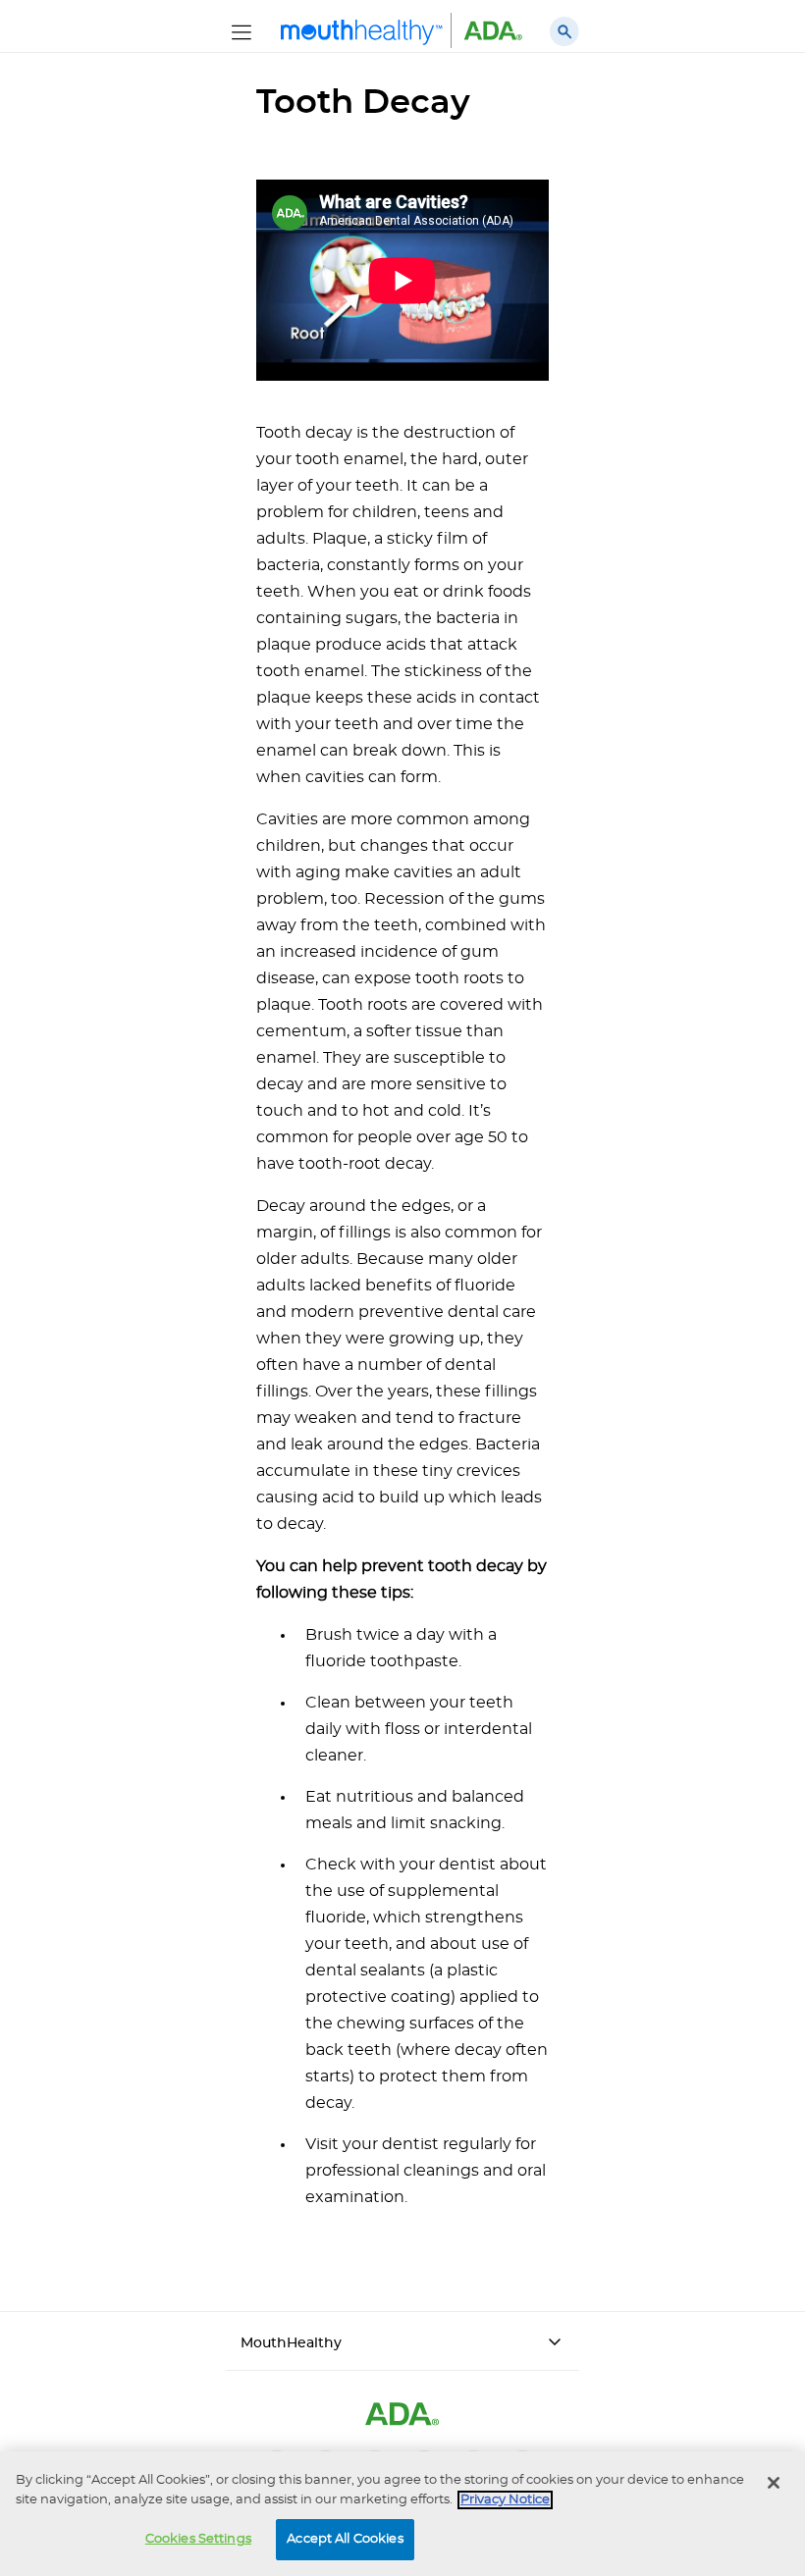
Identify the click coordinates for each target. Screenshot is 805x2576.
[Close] (774, 2483)
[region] (402, 2514)
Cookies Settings (198, 2539)
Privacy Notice (505, 2500)
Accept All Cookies (345, 2539)
